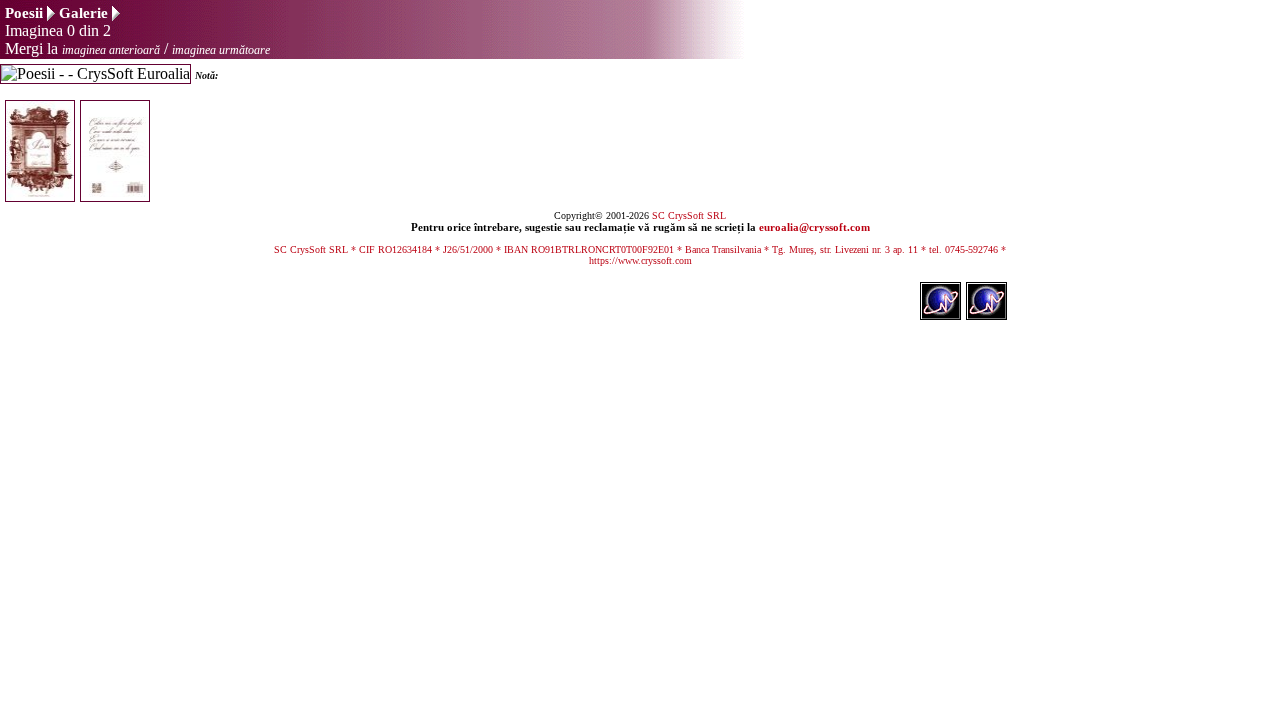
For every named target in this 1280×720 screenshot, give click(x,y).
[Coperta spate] (117, 196)
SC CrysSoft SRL (689, 215)
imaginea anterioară (111, 50)
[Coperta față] (42, 196)
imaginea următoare (221, 50)
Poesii (24, 13)
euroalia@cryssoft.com (814, 227)
